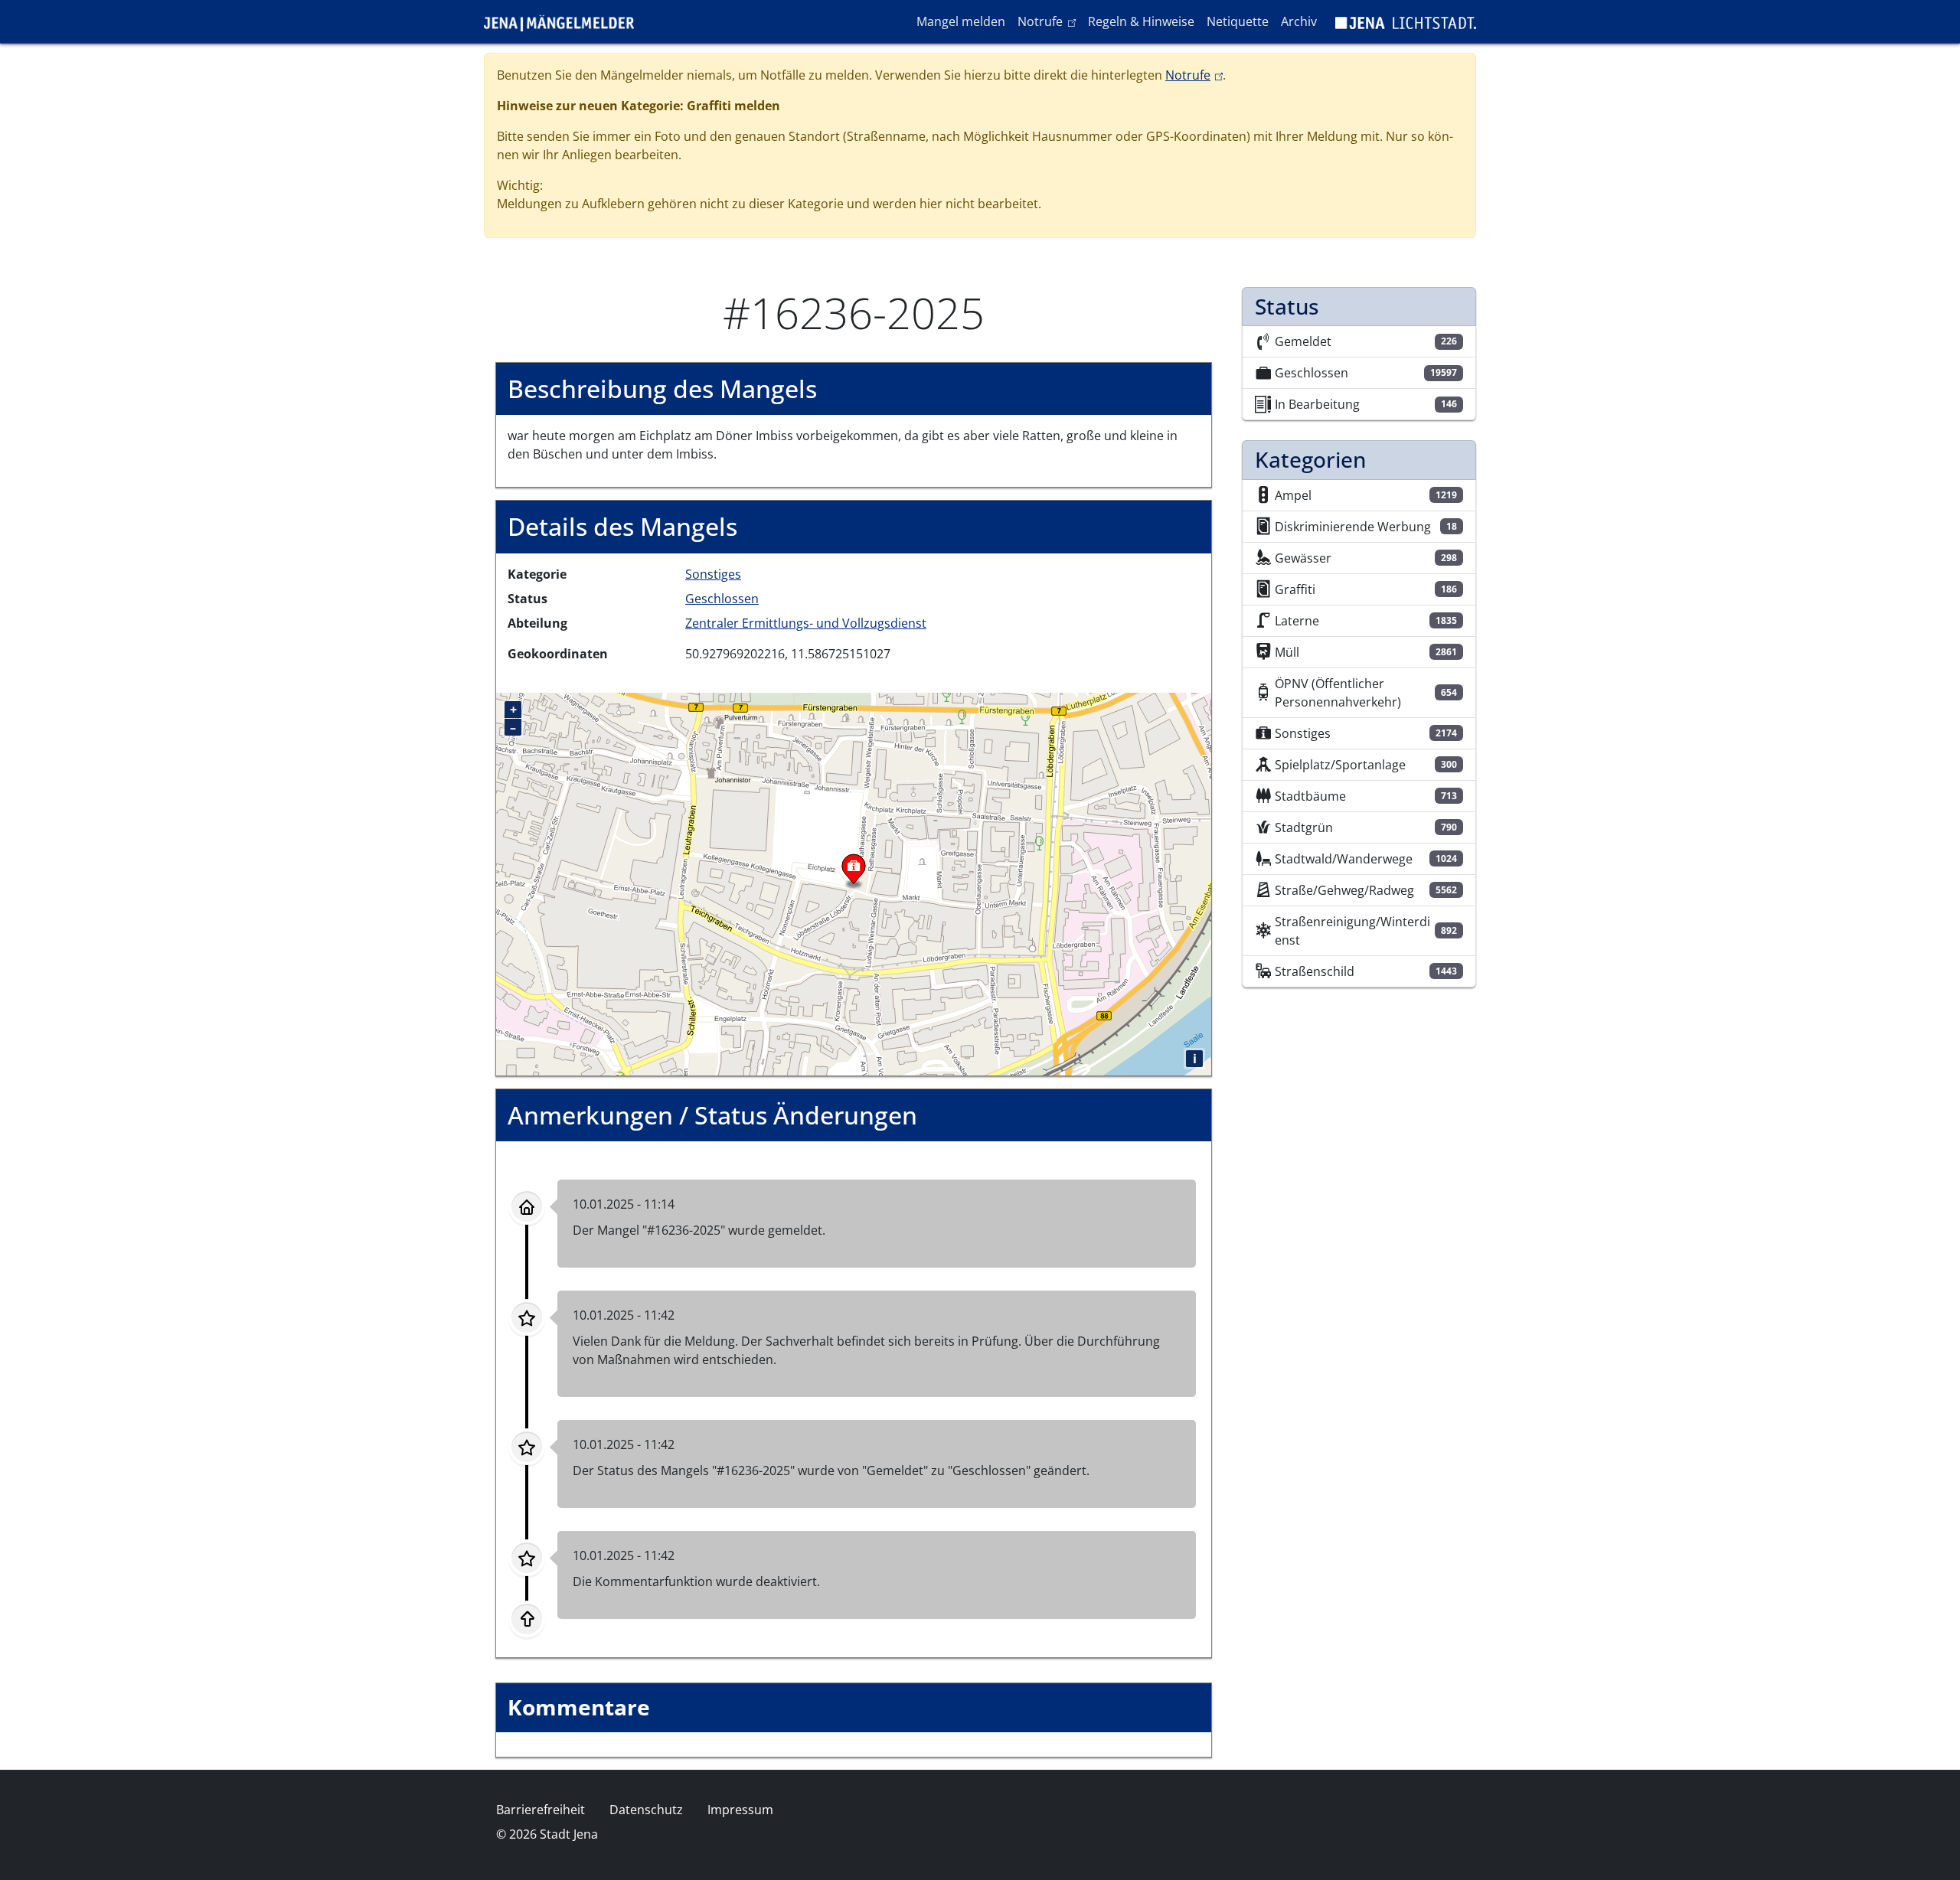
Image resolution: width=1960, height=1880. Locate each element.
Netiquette (1238, 21)
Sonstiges (713, 574)
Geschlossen (722, 599)
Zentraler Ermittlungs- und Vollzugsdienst (806, 623)
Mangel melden (961, 21)
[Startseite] (565, 21)
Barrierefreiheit (541, 1810)
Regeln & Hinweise (1141, 21)
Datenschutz (646, 1810)
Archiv (1299, 21)
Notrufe (1049, 21)
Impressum (740, 1810)
